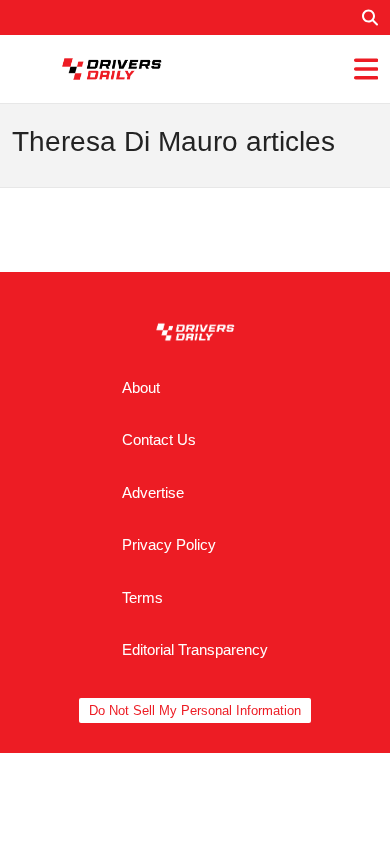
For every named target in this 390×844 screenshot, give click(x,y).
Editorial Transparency (195, 649)
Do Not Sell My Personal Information (195, 710)
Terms (142, 597)
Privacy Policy (169, 544)
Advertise (153, 492)
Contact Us (159, 439)
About (141, 387)
